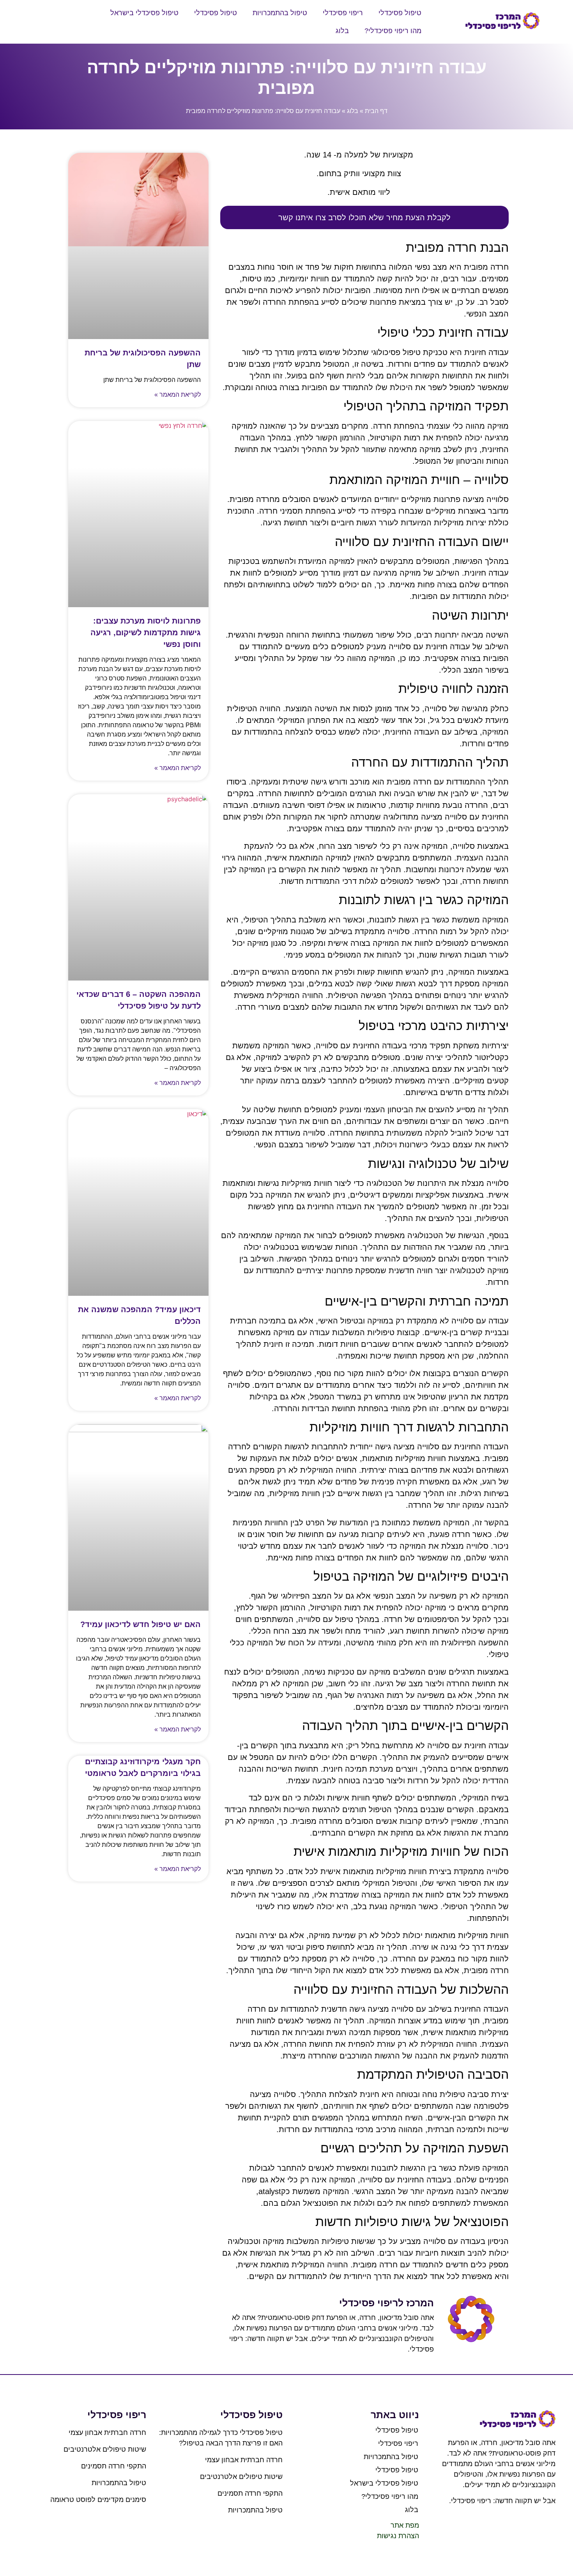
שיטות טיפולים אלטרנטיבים (241, 2477)
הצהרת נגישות (398, 2536)
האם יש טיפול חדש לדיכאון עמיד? (141, 1624)
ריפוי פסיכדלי (343, 13)
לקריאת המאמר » (178, 395)
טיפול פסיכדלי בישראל (144, 13)
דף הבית (376, 111)
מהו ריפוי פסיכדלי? (393, 31)
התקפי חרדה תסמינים (250, 2493)
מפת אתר (405, 2525)
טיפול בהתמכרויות (280, 13)
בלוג (342, 31)
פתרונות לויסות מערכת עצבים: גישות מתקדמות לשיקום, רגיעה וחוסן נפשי (146, 633)
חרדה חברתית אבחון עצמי (244, 2460)
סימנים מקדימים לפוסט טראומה (98, 2500)
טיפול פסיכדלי (400, 13)
